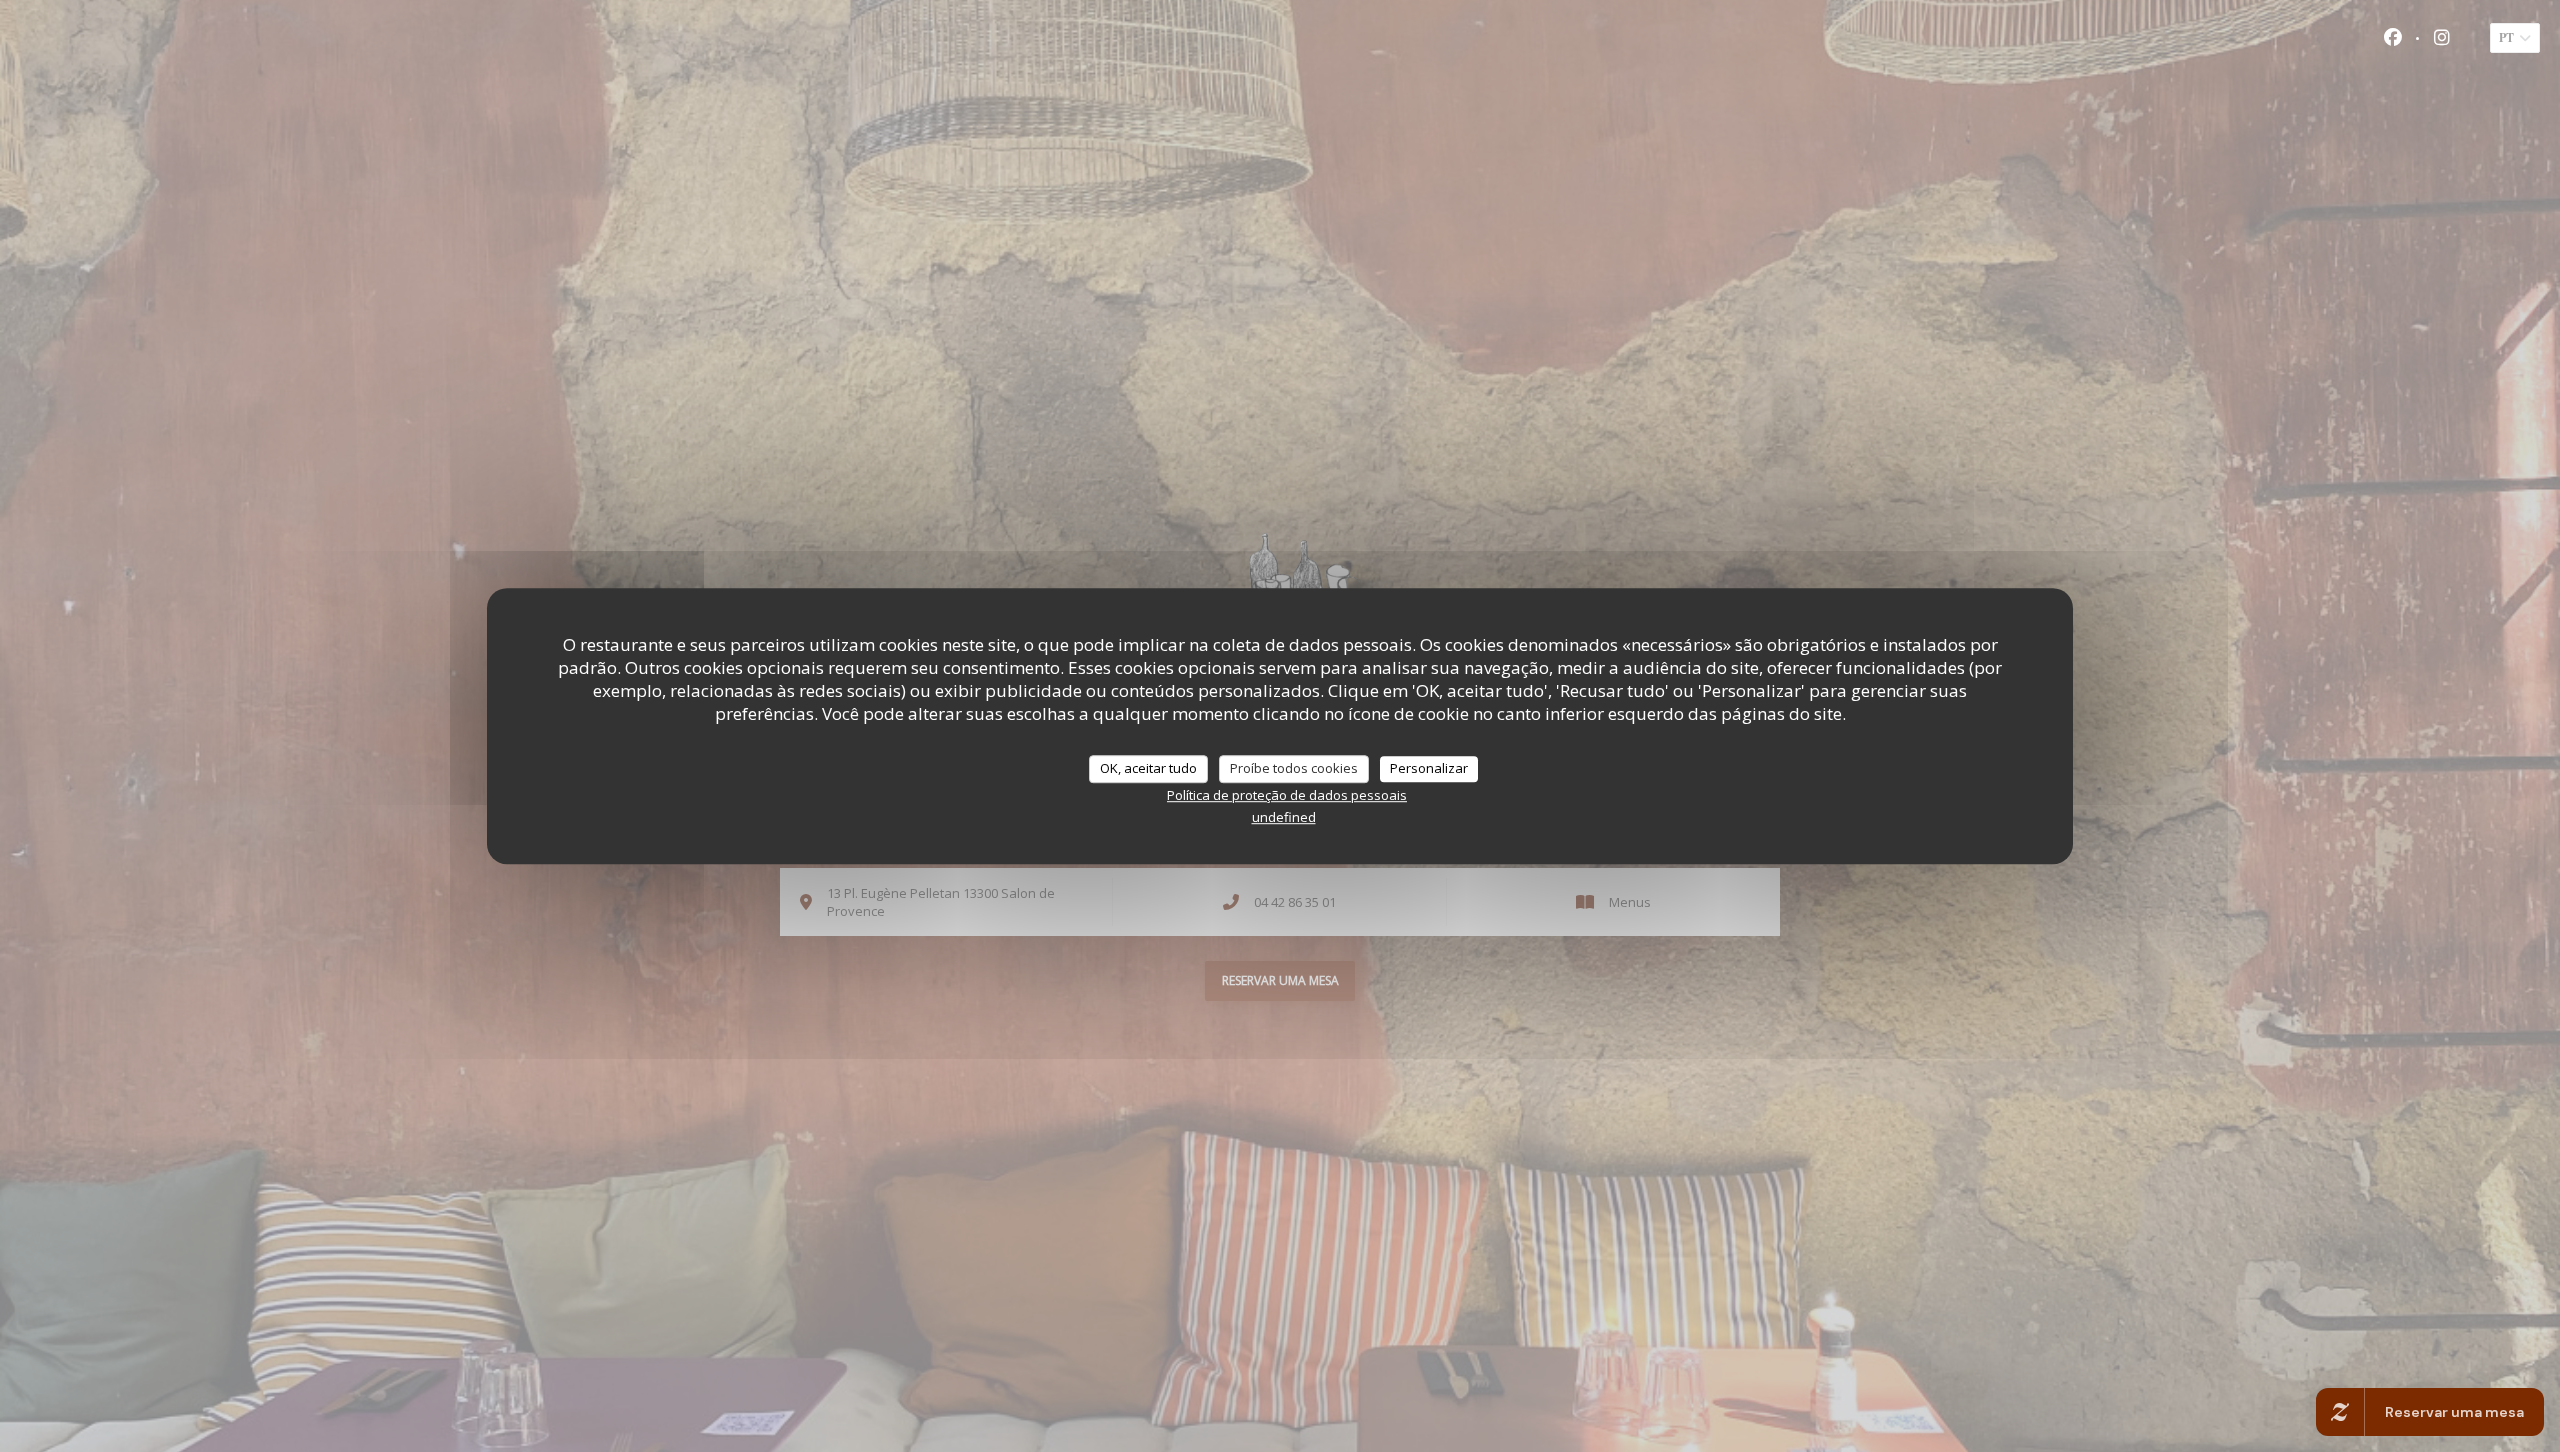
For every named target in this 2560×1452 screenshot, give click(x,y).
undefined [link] (1284, 817)
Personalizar (1429, 768)
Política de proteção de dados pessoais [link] (1287, 795)
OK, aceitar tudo (1148, 768)
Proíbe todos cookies (1294, 768)
